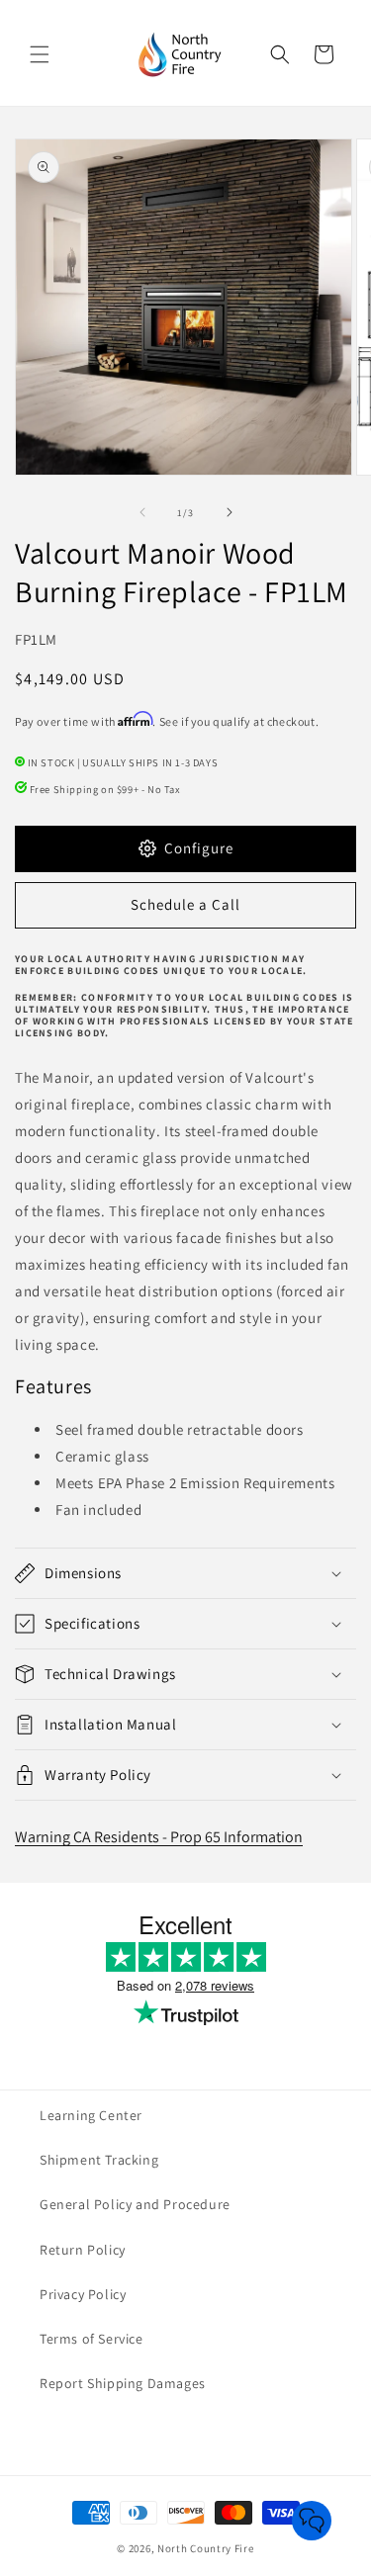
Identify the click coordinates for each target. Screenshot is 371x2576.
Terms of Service (92, 2339)
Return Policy (83, 2250)
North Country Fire (206, 2548)
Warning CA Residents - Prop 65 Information (159, 1837)
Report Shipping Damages (123, 2383)
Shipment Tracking (99, 2160)
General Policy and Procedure (135, 2204)
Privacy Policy (83, 2294)
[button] (40, 54)
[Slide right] (230, 512)
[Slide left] (142, 512)
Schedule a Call (185, 904)
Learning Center (91, 2115)
